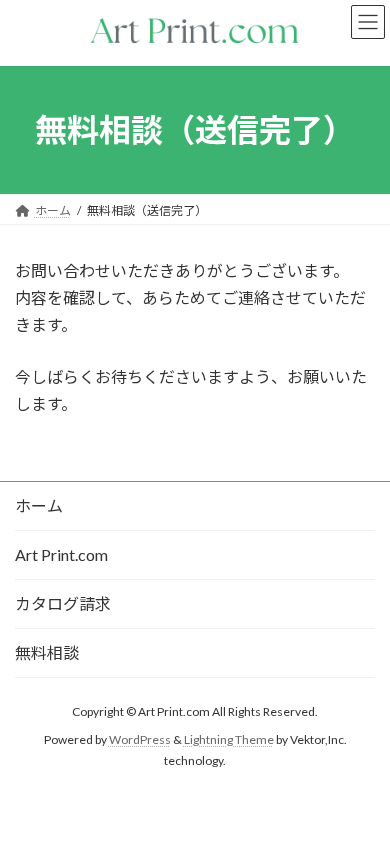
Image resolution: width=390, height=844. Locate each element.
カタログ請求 (63, 603)
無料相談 (47, 652)
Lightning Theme (229, 739)
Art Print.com (61, 554)
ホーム (39, 505)
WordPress (140, 739)
